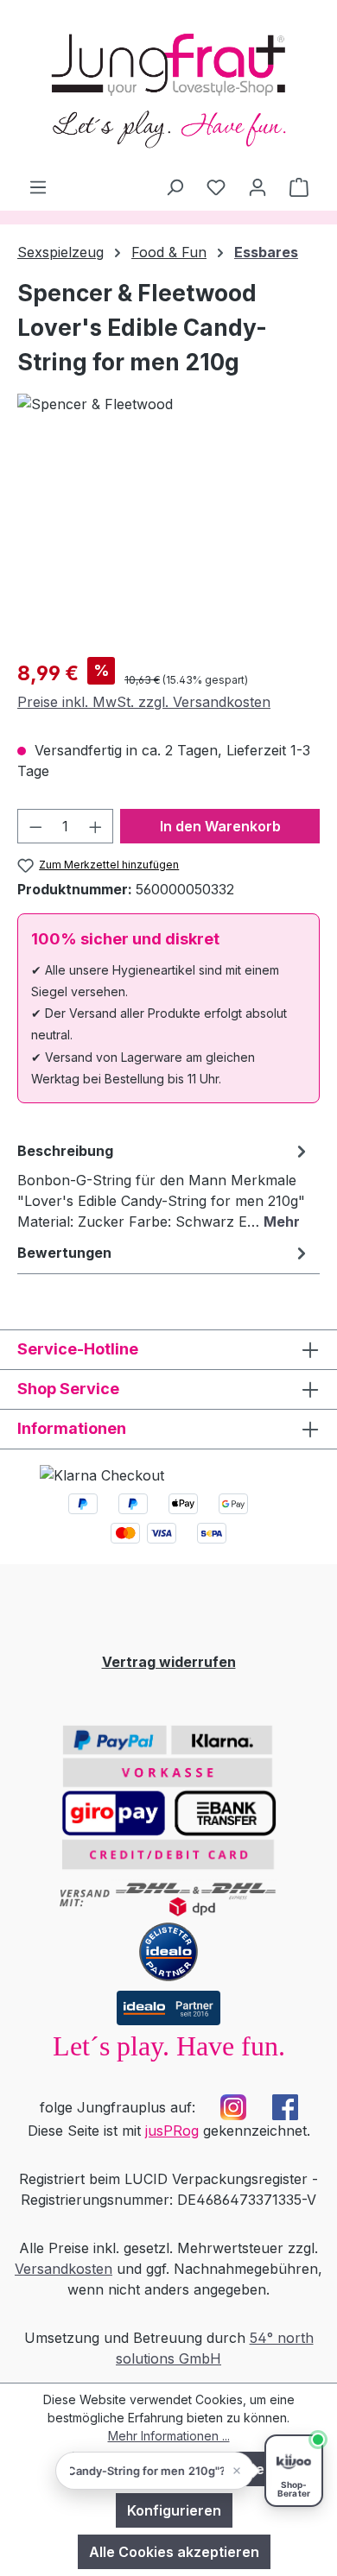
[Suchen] (175, 186)
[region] (168, 546)
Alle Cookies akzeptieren (174, 2552)
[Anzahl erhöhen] (96, 826)
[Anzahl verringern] (35, 826)
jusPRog (172, 2131)
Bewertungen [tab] (64, 1253)
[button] (155, 2471)
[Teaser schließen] (237, 2471)
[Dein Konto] (258, 186)
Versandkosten (64, 2269)
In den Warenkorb (220, 826)
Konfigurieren (174, 2510)
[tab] (164, 1185)
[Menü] (38, 186)
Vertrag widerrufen (169, 1662)
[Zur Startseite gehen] (168, 88)
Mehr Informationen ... (169, 2436)
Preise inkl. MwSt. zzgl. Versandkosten (144, 702)
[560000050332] (168, 546)
